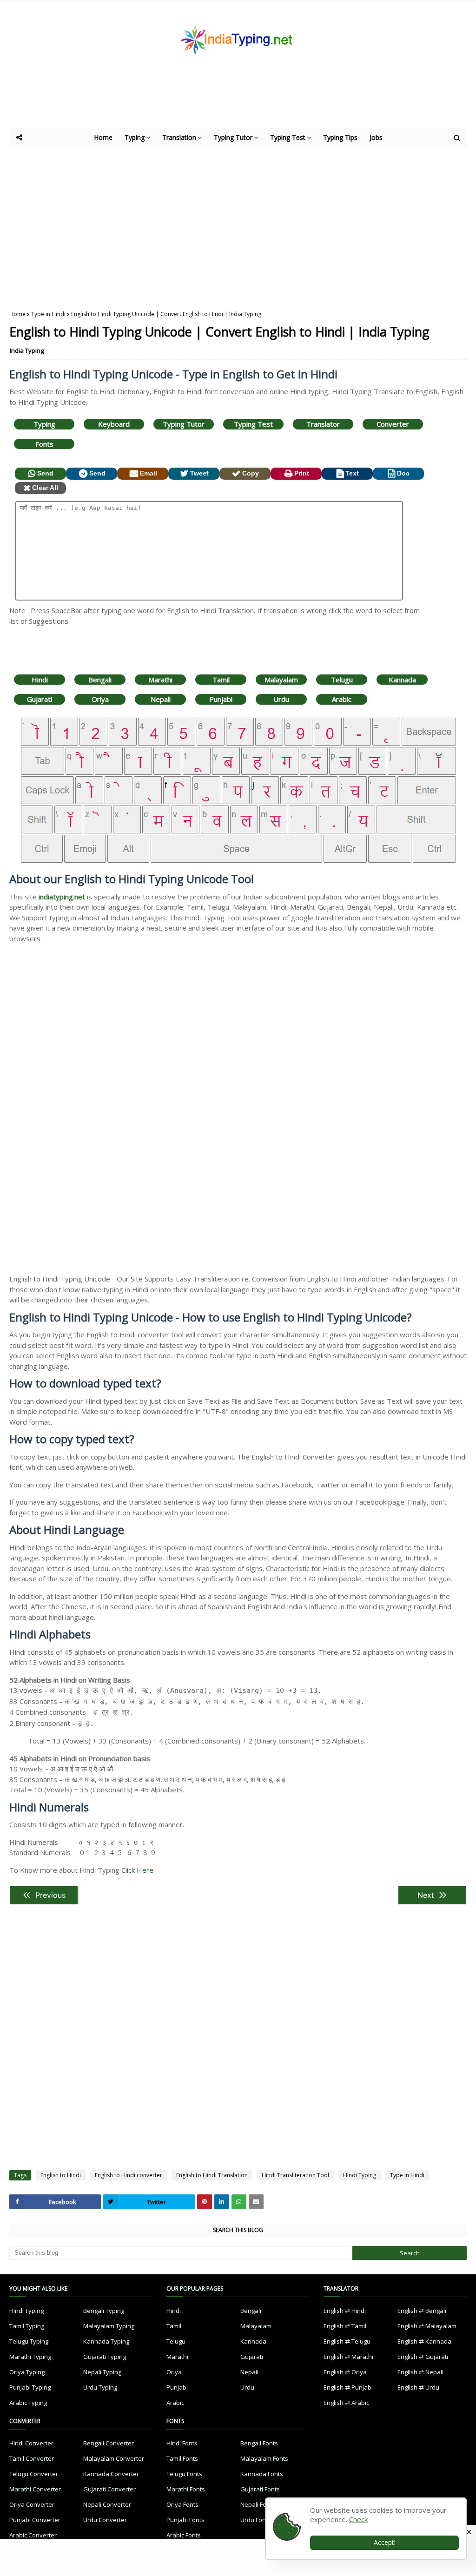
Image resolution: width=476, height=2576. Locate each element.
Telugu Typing (29, 2341)
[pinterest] (205, 2202)
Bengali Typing (104, 2311)
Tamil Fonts (182, 2458)
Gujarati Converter (109, 2489)
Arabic (342, 699)
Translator (323, 424)
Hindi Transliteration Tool (295, 2175)
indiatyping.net (62, 897)
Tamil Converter (32, 2458)
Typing (44, 424)
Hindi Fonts (182, 2443)
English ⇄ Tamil (345, 2326)
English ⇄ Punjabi (348, 2387)
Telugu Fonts (184, 2474)
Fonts (44, 444)
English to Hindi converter (129, 2175)
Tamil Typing (27, 2326)
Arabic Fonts (184, 2535)
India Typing (27, 350)
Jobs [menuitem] (376, 137)
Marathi (160, 680)
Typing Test (253, 424)
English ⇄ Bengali (422, 2311)
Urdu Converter (105, 2520)
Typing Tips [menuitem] (340, 137)
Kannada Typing (106, 2341)
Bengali (100, 680)
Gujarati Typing (105, 2357)
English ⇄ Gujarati (423, 2357)
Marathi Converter (35, 2489)
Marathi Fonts (186, 2489)
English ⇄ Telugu (347, 2341)
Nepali (161, 699)
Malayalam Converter (114, 2458)
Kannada (402, 680)
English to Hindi (61, 2175)
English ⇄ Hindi (345, 2311)
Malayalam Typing (109, 2326)
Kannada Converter (111, 2474)
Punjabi (221, 699)
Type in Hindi (48, 314)
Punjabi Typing (30, 2387)
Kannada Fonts (262, 2474)
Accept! (385, 2542)
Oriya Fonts (182, 2504)
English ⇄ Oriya (345, 2372)
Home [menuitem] (103, 137)
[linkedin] (222, 2202)
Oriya (100, 699)
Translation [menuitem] (179, 137)
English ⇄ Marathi (348, 2357)
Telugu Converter (34, 2474)
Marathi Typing (30, 2357)
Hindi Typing (360, 2175)
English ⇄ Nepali (420, 2372)
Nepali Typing (102, 2372)
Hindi (40, 680)
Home (17, 314)
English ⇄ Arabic (346, 2403)
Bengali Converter (109, 2443)
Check (358, 2519)
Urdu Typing (100, 2387)
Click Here (137, 1870)
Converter (393, 424)
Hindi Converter (31, 2443)
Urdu (281, 699)
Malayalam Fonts (264, 2458)
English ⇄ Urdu (418, 2387)
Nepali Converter (107, 2504)
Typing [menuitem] (135, 137)
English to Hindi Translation (212, 2175)
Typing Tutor (184, 424)
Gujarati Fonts (260, 2489)
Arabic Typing (28, 2403)
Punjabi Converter (35, 2520)
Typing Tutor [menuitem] (233, 137)
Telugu (342, 680)
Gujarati (40, 699)
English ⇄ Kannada (424, 2341)
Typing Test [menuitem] (288, 137)
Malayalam (281, 680)
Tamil (221, 680)
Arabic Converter (33, 2535)
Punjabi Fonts (185, 2520)
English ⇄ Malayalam (427, 2326)
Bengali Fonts (259, 2443)
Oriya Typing (27, 2372)
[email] (256, 2202)
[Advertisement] (237, 102)
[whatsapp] (239, 2202)
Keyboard (114, 424)
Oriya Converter (32, 2504)
